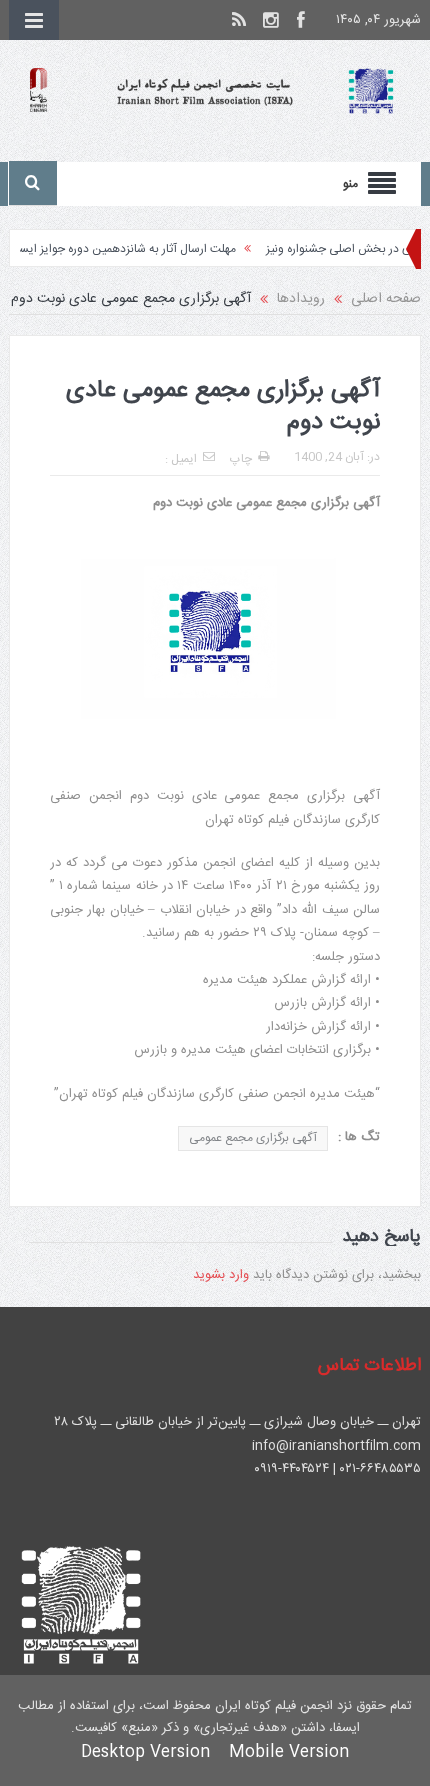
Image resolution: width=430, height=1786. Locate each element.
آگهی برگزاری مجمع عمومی (253, 1138)
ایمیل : (181, 459)
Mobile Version (289, 1752)
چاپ (241, 459)
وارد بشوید (221, 1275)
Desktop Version (145, 1752)
